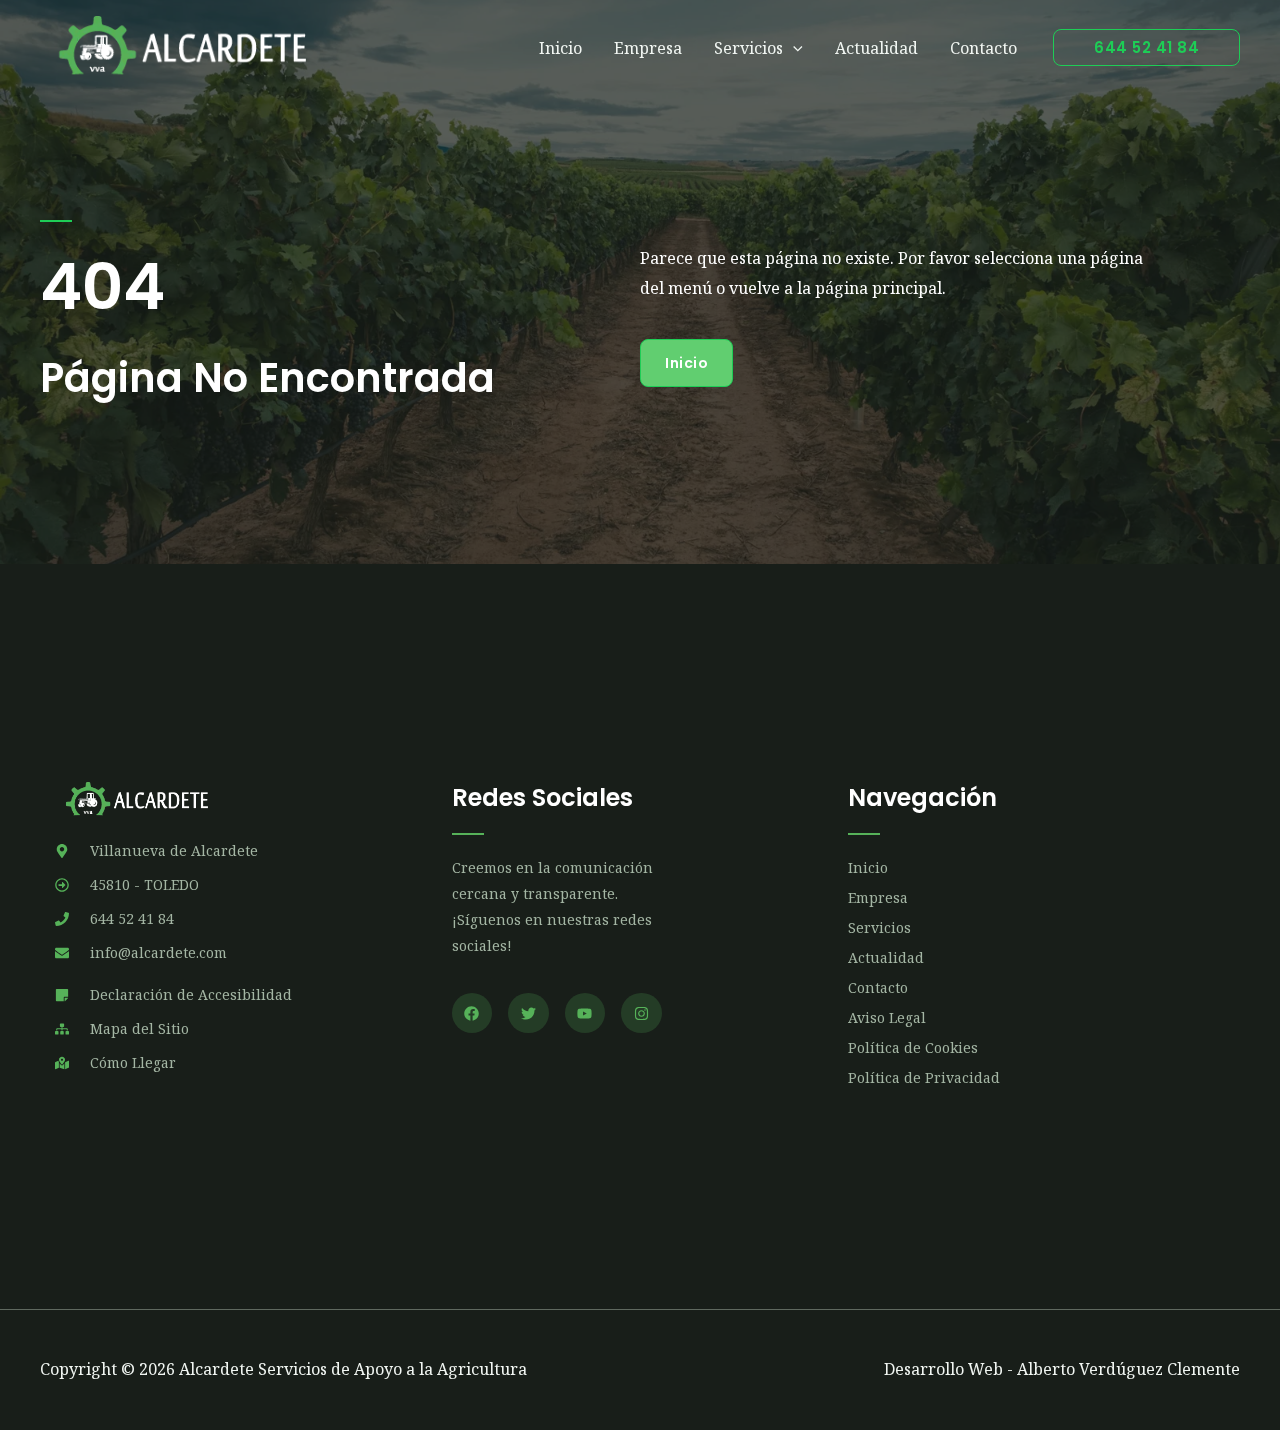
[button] (1146, 47)
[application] (793, 48)
